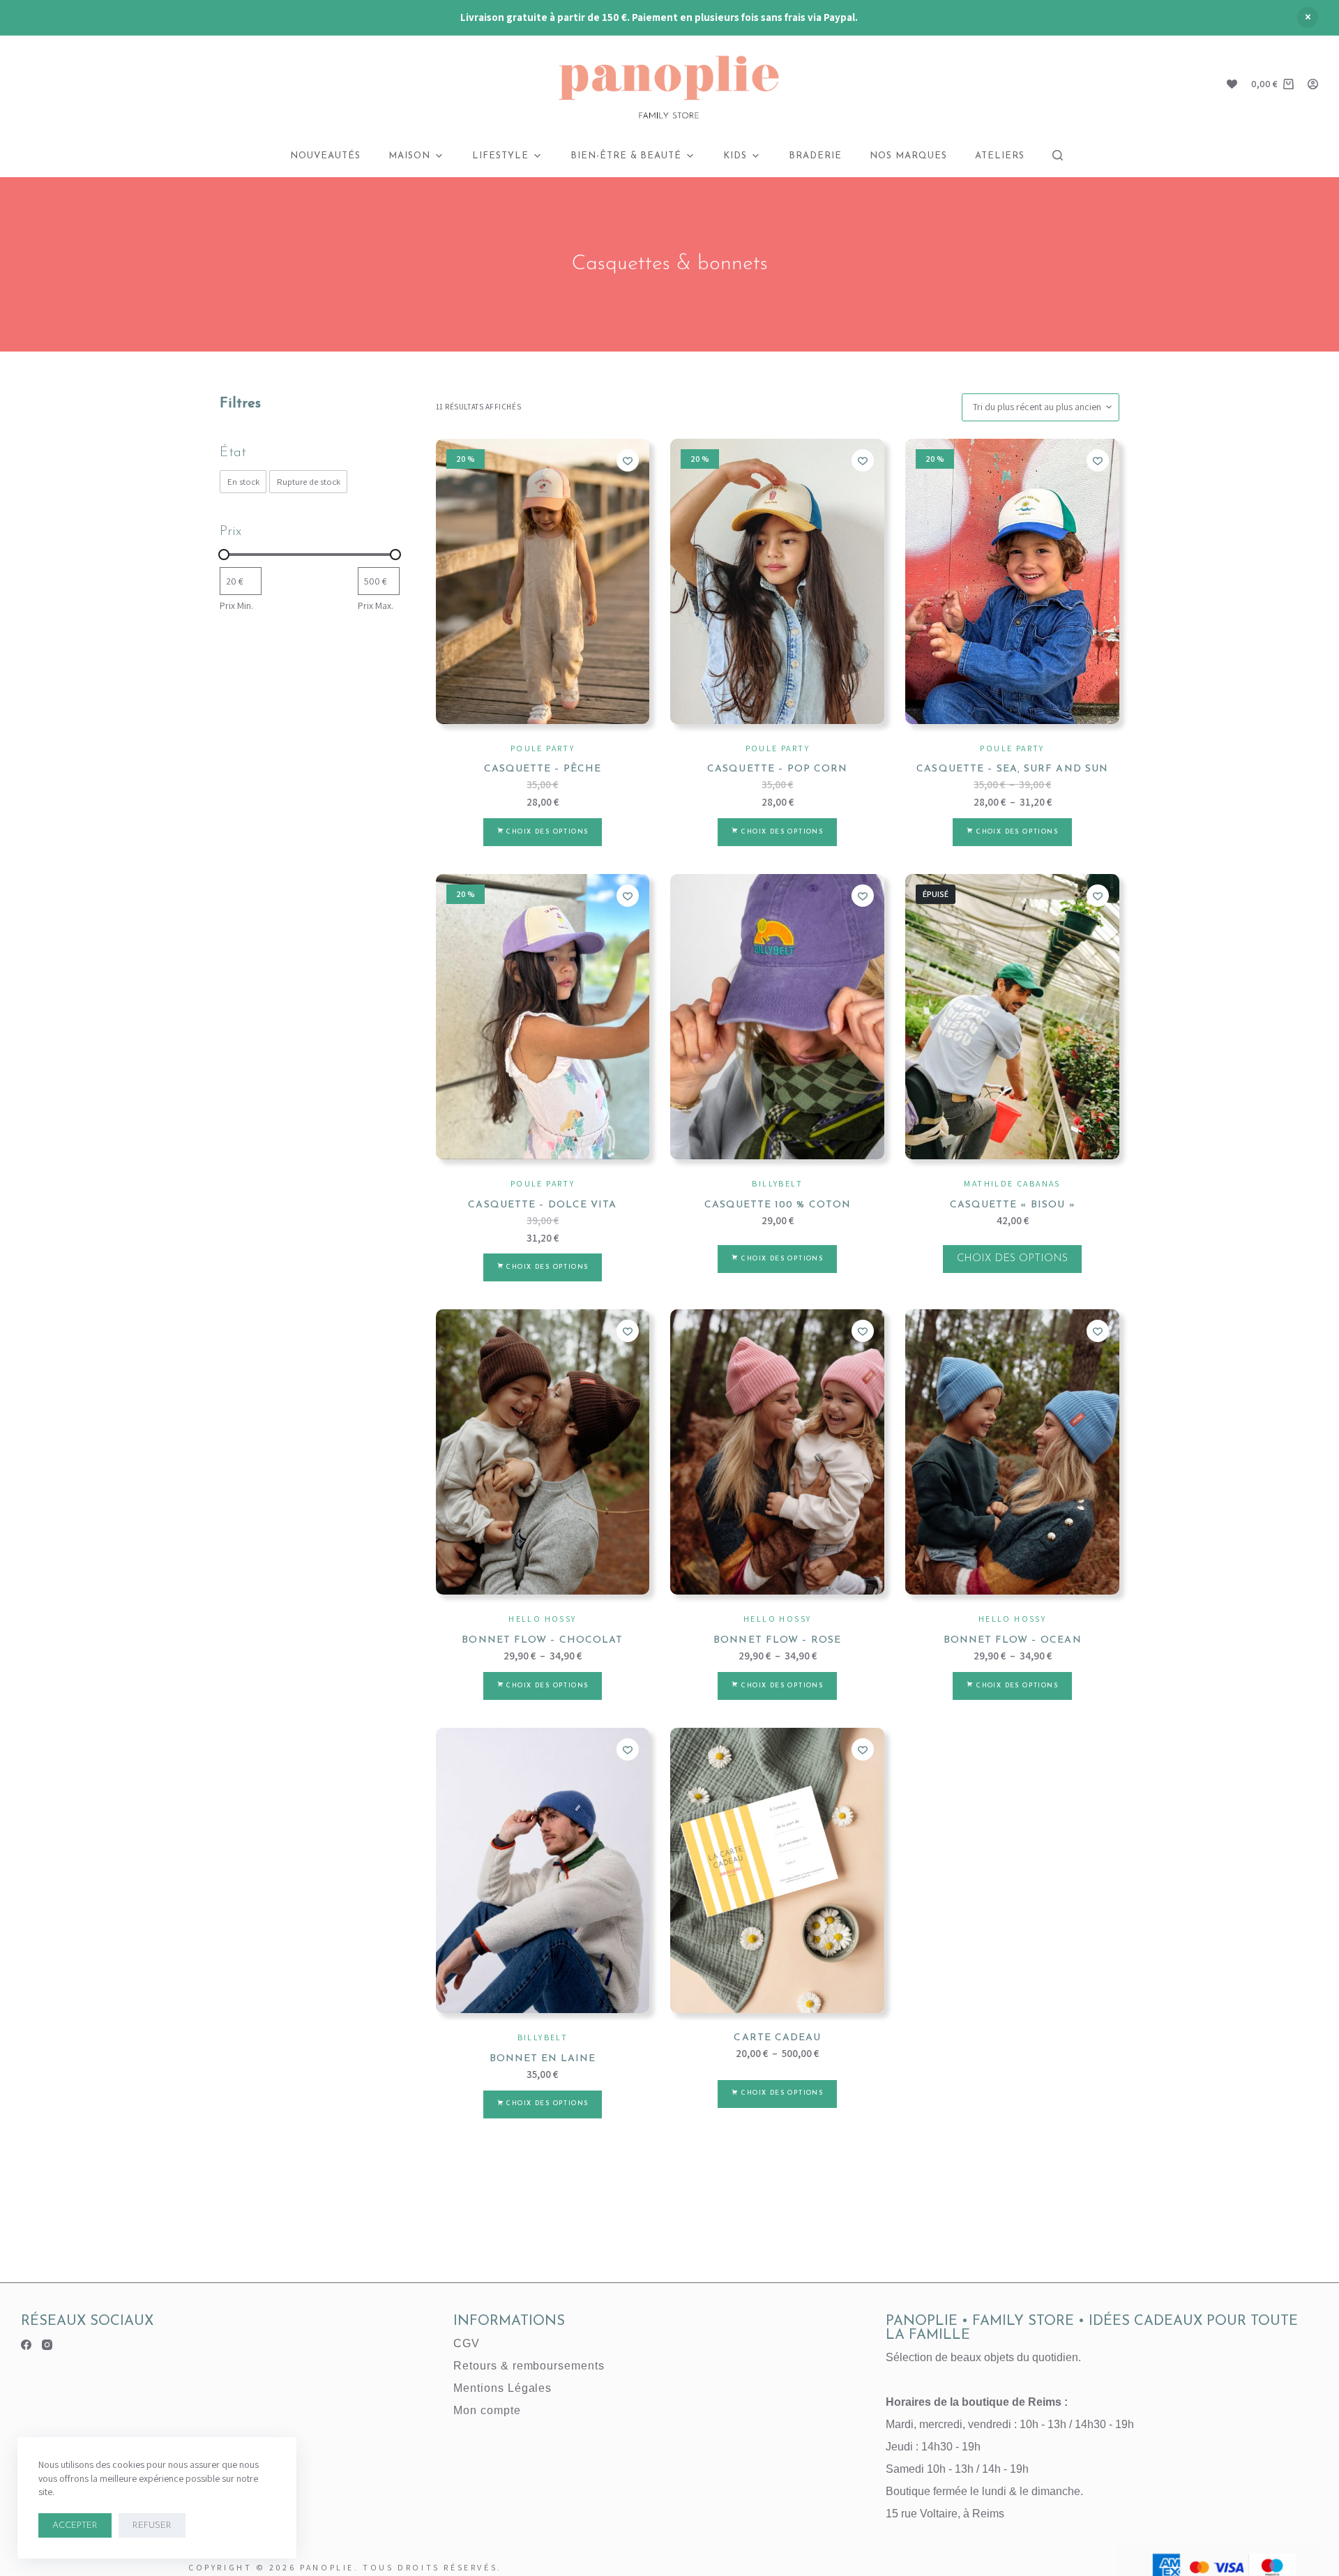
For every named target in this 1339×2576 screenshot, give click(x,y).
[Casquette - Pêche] (543, 581)
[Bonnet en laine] (543, 1870)
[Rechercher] (1058, 155)
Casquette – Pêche (543, 769)
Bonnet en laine (543, 2059)
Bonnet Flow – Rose (777, 1640)
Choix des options (547, 832)
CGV (467, 2343)
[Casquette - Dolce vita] (543, 1017)
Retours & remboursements (529, 2366)
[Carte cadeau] (777, 1870)
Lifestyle (500, 156)
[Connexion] (1313, 84)
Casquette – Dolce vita (542, 1205)
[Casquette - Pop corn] (777, 581)
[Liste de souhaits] (1232, 84)
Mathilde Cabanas (1012, 1183)
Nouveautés (325, 156)
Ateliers (1000, 156)
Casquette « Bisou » (1013, 1205)
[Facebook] (26, 2345)
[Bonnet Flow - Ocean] (1012, 1452)
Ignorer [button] (1308, 17)
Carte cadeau (777, 2038)
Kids (735, 156)
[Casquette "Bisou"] (1012, 1017)
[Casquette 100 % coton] (777, 1017)
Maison (409, 156)
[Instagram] (47, 2345)
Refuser (152, 2525)
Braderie (815, 156)
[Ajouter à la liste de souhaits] (628, 460)
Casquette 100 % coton (778, 1205)
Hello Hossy (542, 1619)
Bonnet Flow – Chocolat (542, 1640)
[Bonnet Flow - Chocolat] (543, 1452)
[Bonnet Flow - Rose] (777, 1452)
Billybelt (777, 1183)
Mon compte (487, 2410)
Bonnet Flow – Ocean (1013, 1640)
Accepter (75, 2525)
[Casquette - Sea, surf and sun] (1012, 581)
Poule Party (543, 748)
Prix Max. (376, 605)
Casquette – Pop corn (777, 769)
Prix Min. (236, 605)
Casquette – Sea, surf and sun (1012, 769)
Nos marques (908, 156)
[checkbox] (243, 482)
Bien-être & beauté (626, 156)
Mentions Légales (502, 2388)
